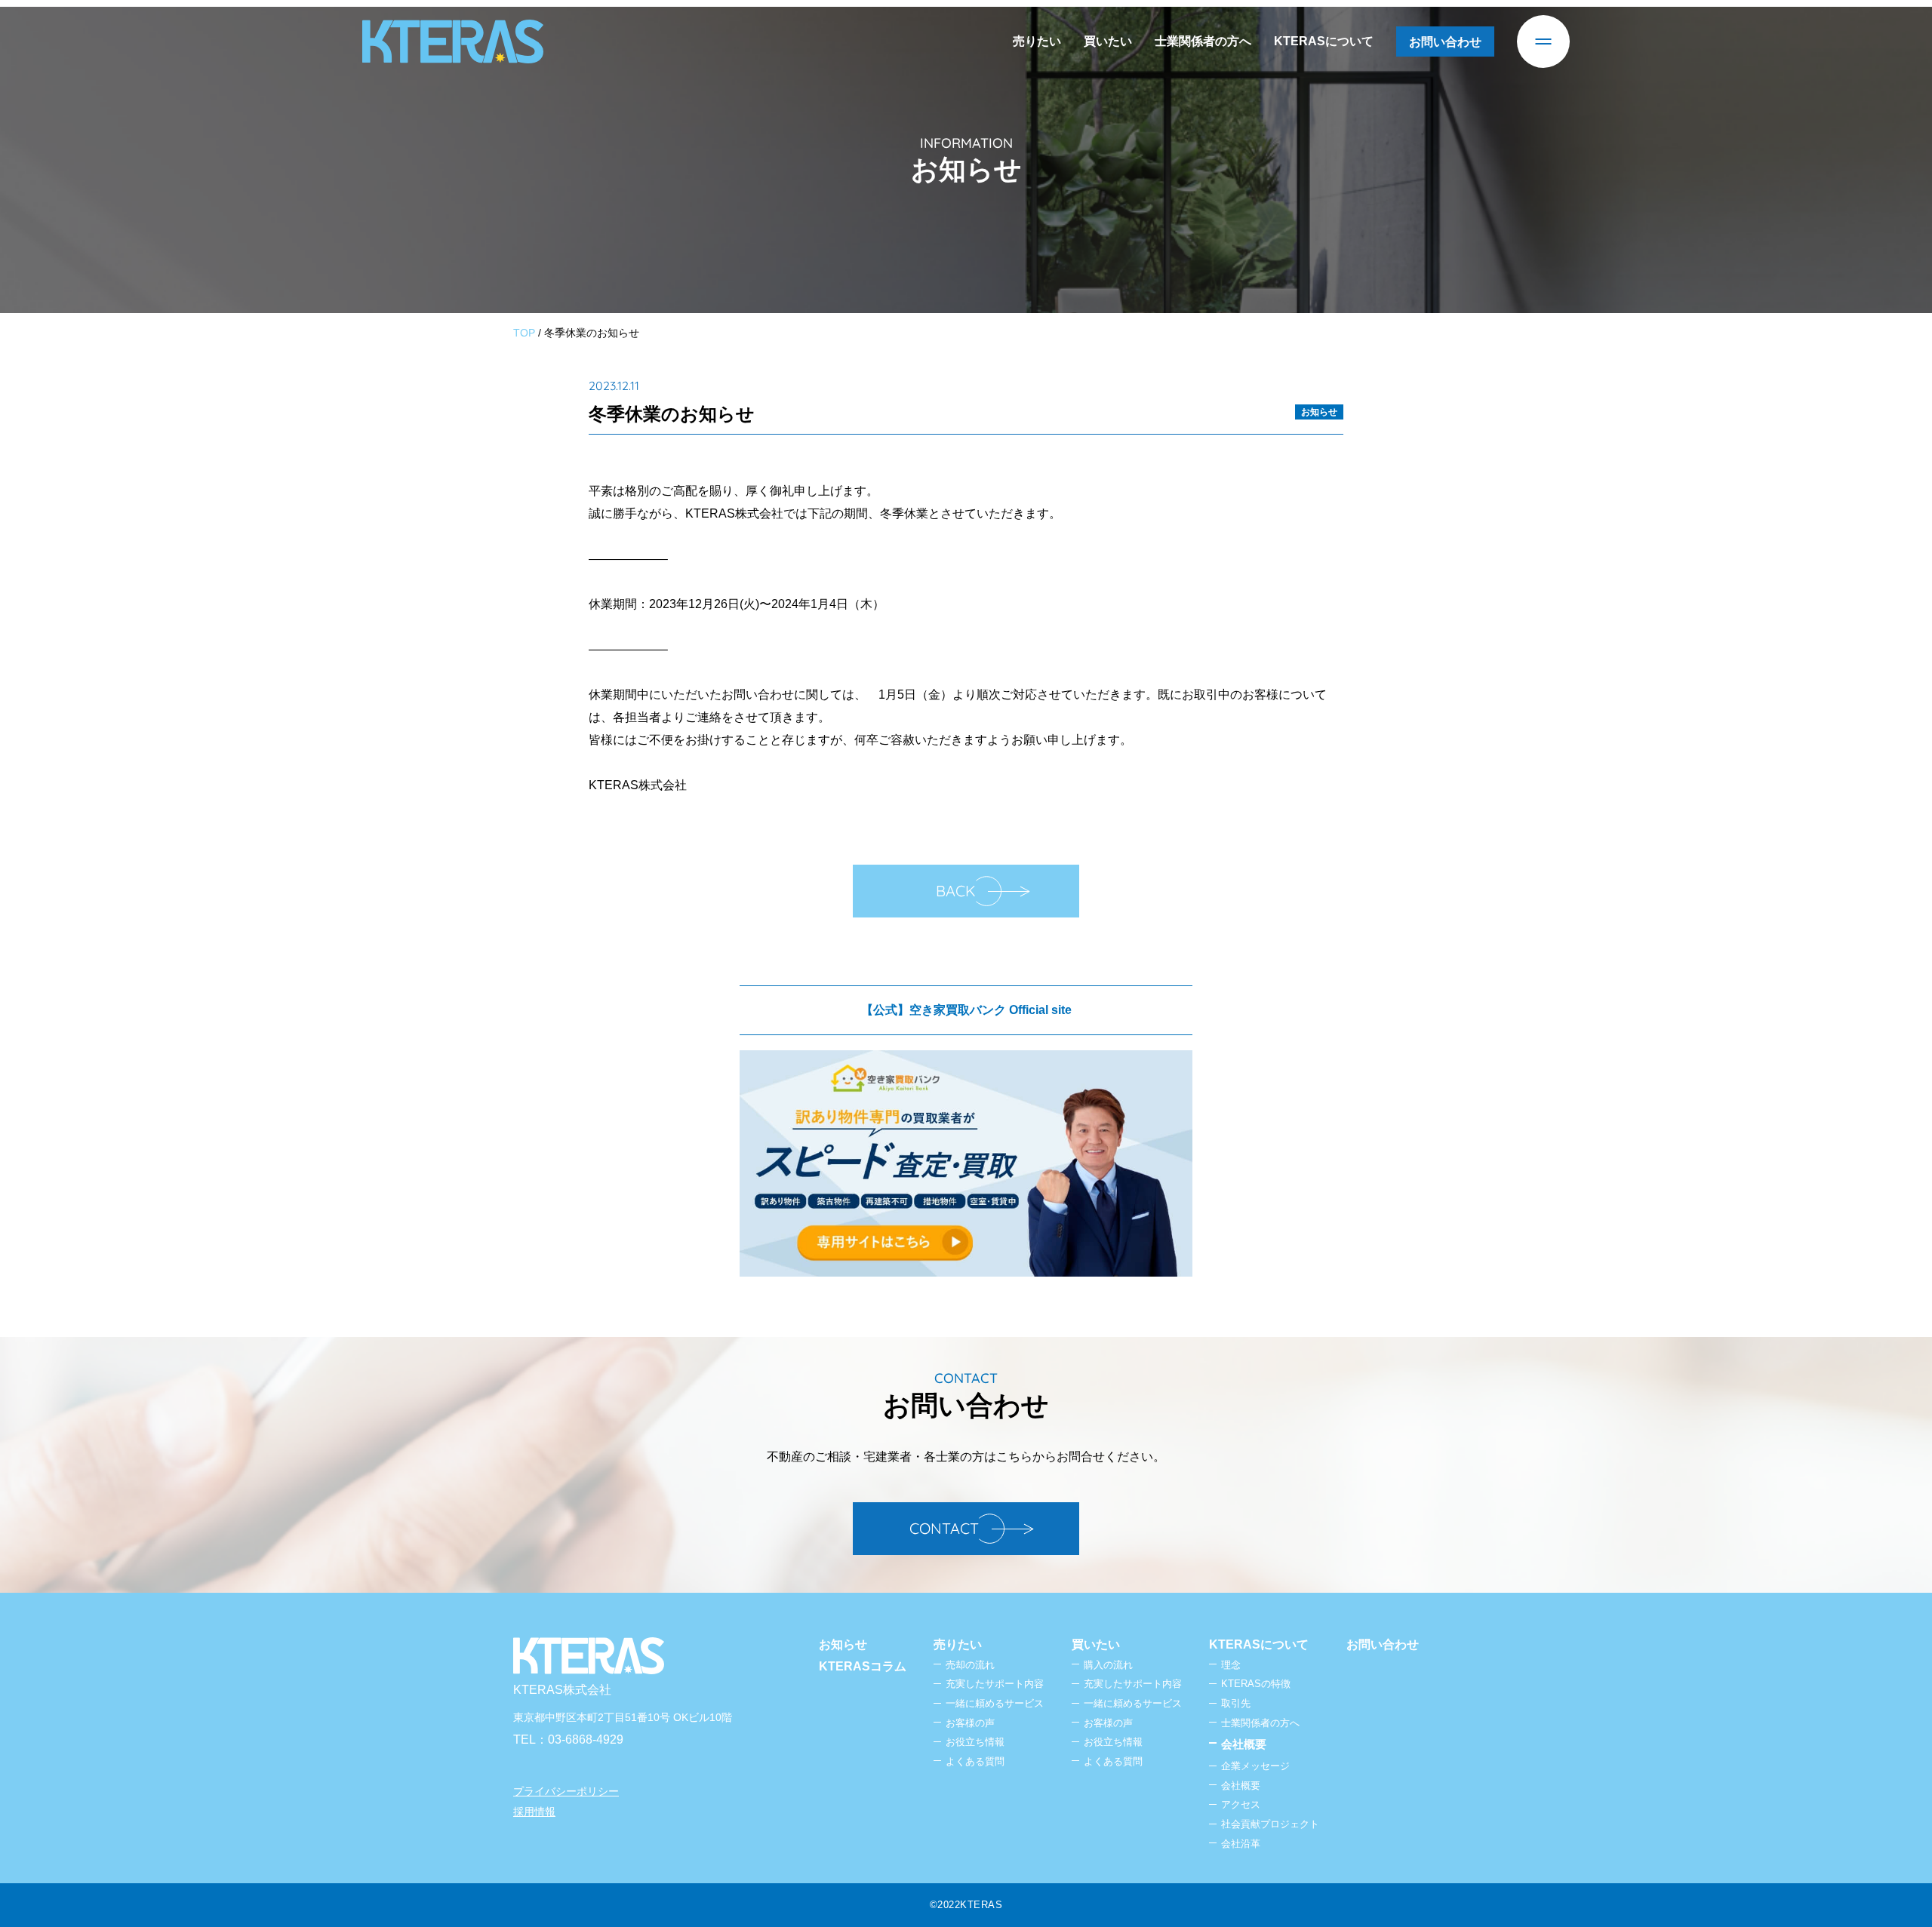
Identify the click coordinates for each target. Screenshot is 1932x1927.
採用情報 (534, 1812)
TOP (524, 333)
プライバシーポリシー (566, 1791)
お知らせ (1319, 412)
